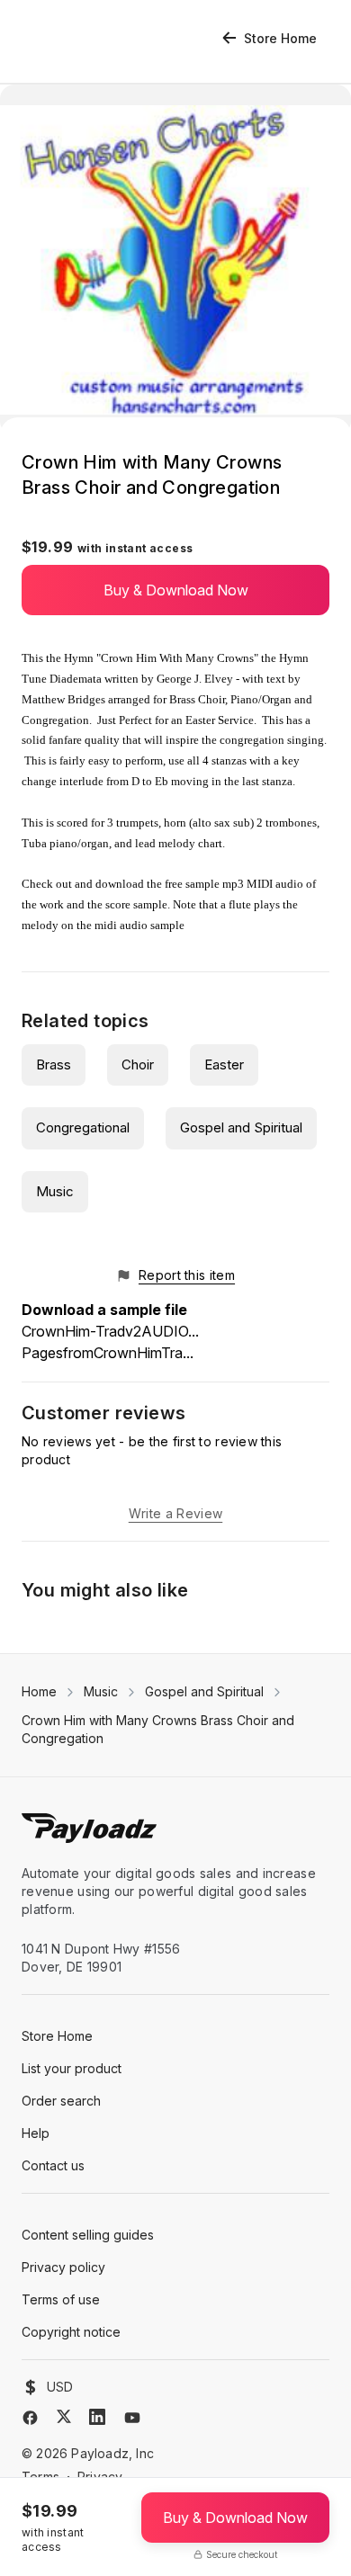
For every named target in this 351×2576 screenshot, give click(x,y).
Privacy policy (63, 2267)
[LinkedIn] (97, 2417)
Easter (224, 1064)
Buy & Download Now (176, 590)
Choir (138, 1064)
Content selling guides (88, 2235)
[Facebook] (30, 2418)
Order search (61, 2101)
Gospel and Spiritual (241, 1127)
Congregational (83, 1127)
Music (55, 1191)
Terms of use (61, 2299)
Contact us (53, 2165)
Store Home (280, 38)
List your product (72, 2068)
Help (36, 2133)
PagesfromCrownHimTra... (108, 1353)
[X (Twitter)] (64, 2416)
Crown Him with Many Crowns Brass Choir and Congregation (158, 1729)
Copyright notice (71, 2332)
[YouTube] (132, 2418)
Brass (54, 1064)
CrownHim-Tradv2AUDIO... (110, 1331)
